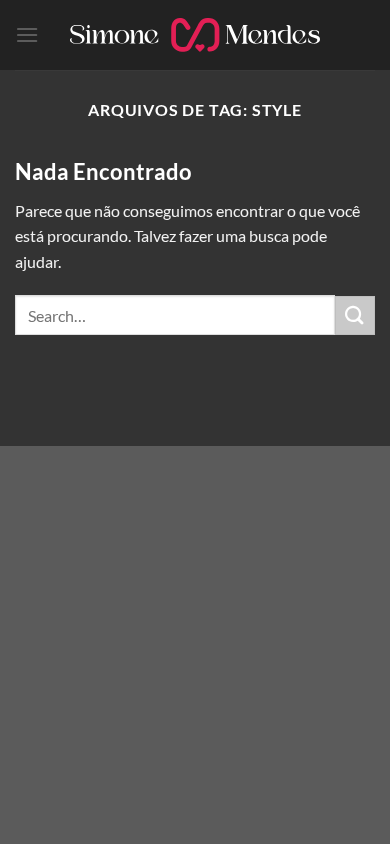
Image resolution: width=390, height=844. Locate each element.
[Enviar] (355, 315)
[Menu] (27, 34)
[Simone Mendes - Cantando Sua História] (195, 35)
